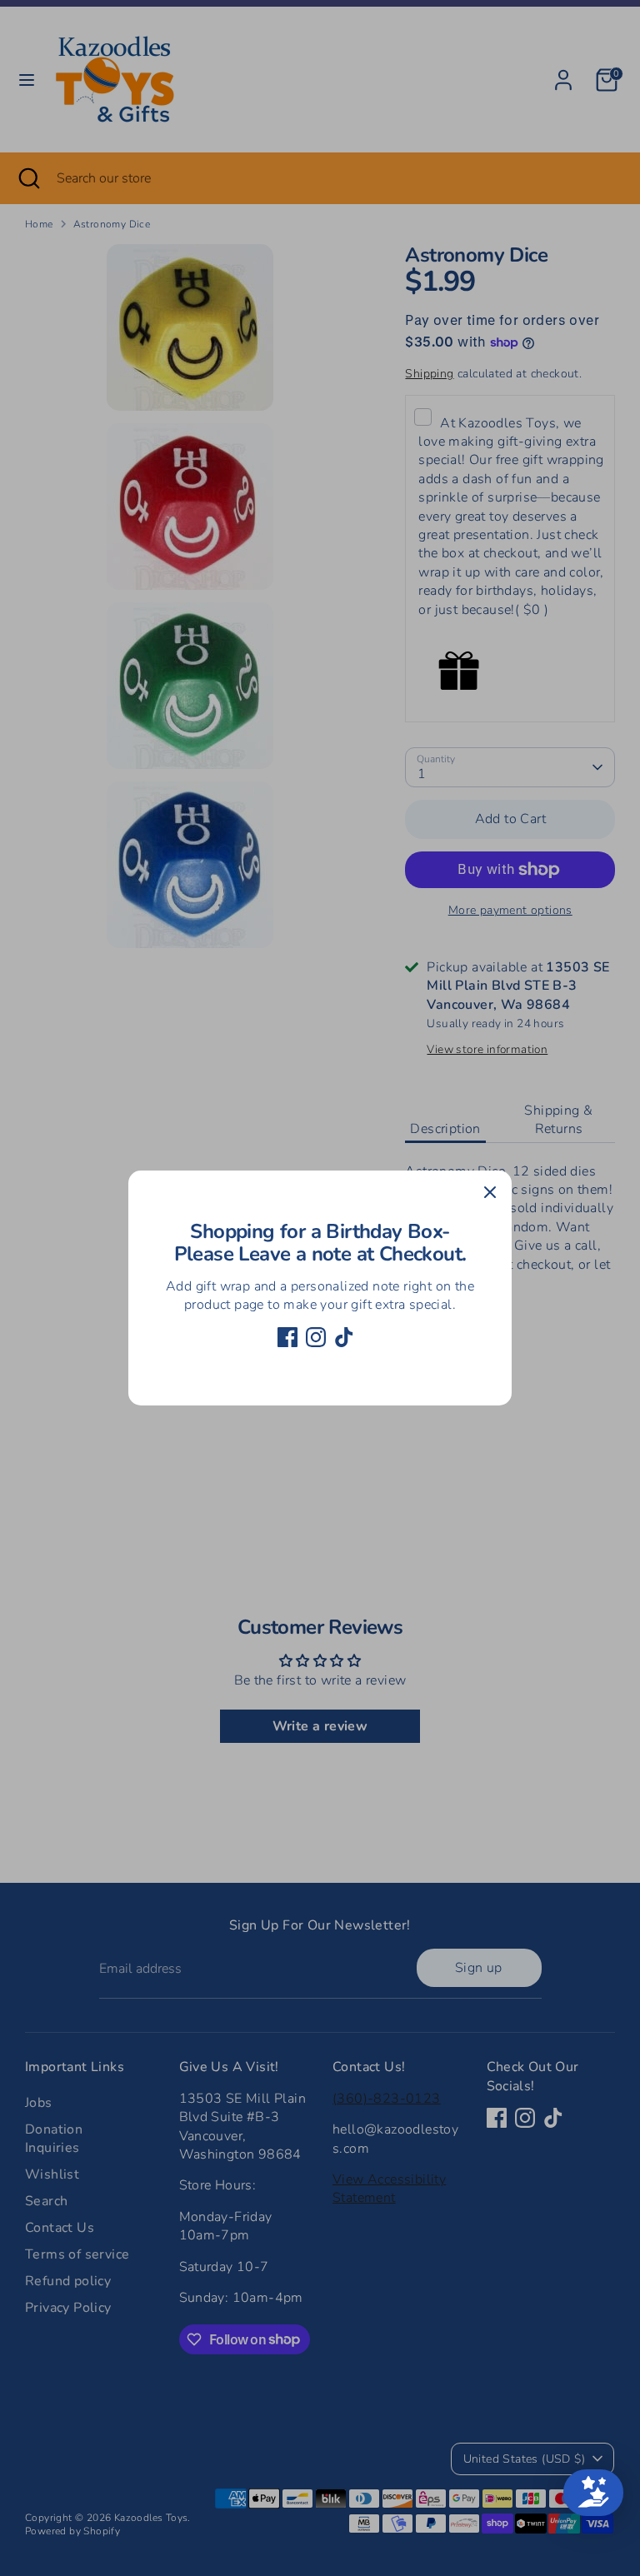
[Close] (490, 1192)
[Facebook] (287, 1337)
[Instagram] (316, 1337)
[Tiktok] (344, 1337)
